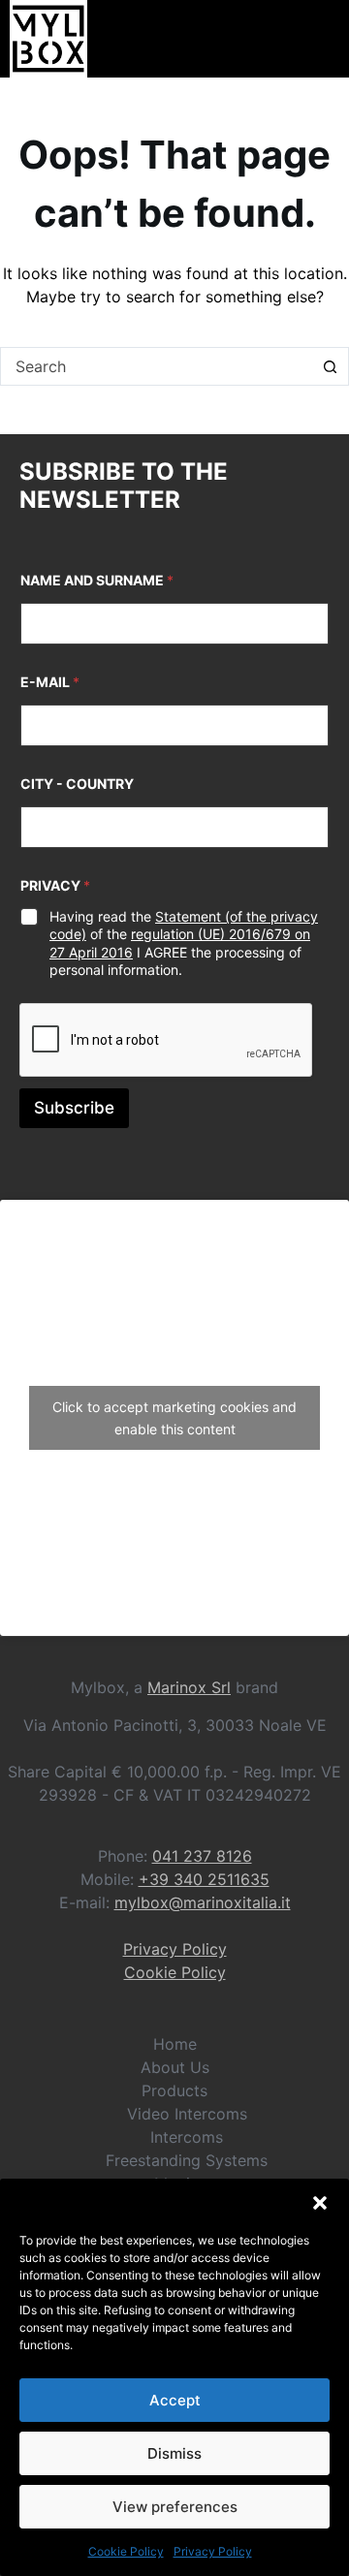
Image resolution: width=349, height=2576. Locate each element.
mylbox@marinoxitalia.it (203, 1902)
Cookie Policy (126, 2551)
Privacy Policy (213, 2551)
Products (174, 2090)
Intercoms (187, 2137)
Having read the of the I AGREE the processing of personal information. (184, 943)
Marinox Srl (189, 1687)
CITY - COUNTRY (77, 784)
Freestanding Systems (187, 2160)
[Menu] (327, 39)
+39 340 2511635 (204, 1879)
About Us (175, 2067)
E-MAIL (50, 682)
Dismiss (174, 2453)
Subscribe (74, 1108)
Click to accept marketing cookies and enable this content (174, 1418)
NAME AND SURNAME (97, 580)
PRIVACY (55, 885)
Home (175, 2044)
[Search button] (330, 366)
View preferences (175, 2507)
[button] (320, 2203)
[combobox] (156, 366)
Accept (175, 2400)
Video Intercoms (187, 2114)
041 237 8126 (202, 1856)
